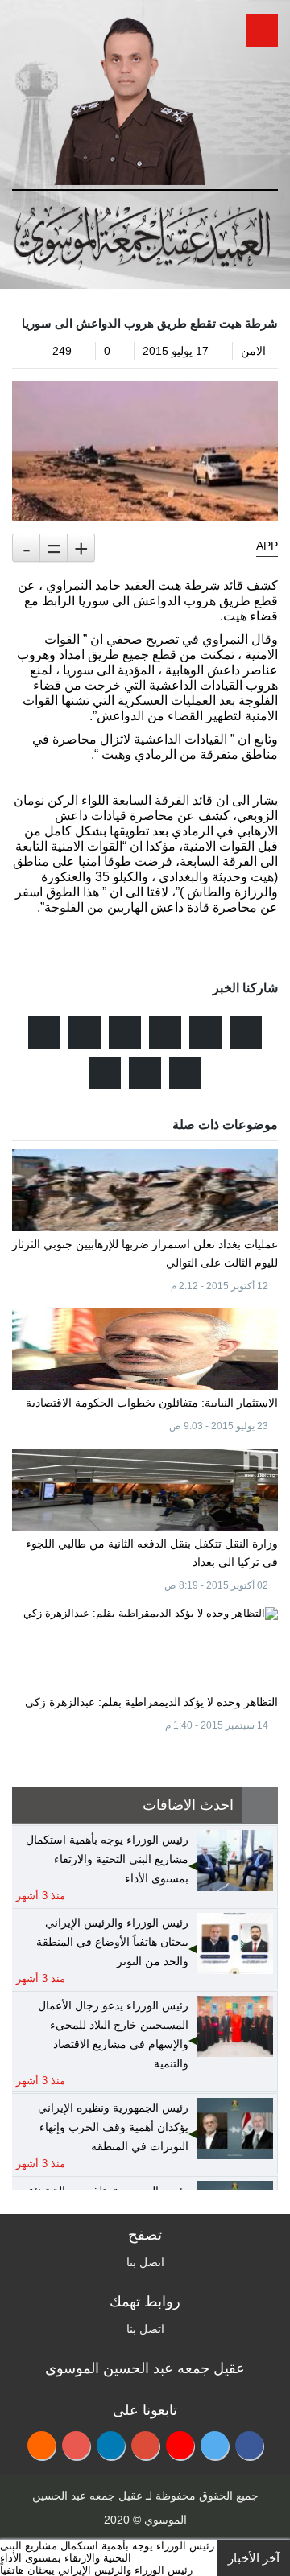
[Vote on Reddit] (165, 1032)
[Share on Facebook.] (205, 1032)
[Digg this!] (85, 1032)
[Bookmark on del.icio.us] (185, 1073)
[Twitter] (215, 2445)
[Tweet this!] (246, 1032)
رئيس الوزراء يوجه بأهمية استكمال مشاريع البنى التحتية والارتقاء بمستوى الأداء (107, 2552)
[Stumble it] (125, 1032)
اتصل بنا (145, 2262)
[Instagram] (76, 2445)
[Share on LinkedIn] (44, 1032)
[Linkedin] (111, 2445)
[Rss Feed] (41, 2445)
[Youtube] (180, 2445)
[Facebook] (249, 2445)
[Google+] (145, 2445)
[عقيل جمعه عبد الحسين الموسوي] (129, 95)
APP (267, 546)
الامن (253, 351)
